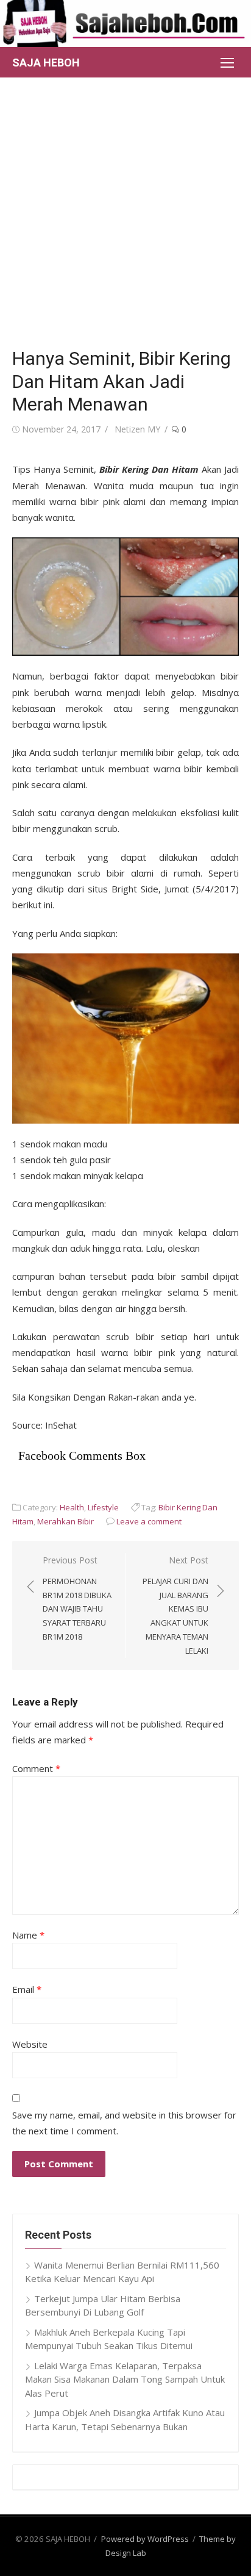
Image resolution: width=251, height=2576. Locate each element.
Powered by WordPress (145, 2539)
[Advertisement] (125, 209)
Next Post (175, 1605)
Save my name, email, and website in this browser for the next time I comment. (124, 2123)
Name (28, 1935)
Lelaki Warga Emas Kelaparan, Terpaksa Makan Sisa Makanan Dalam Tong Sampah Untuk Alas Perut (125, 2379)
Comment (36, 1768)
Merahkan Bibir (65, 1521)
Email (27, 1989)
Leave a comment (149, 1521)
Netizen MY (137, 429)
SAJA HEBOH (46, 63)
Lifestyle (103, 1507)
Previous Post (77, 1598)
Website (30, 2044)
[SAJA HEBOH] (125, 23)
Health (72, 1507)
